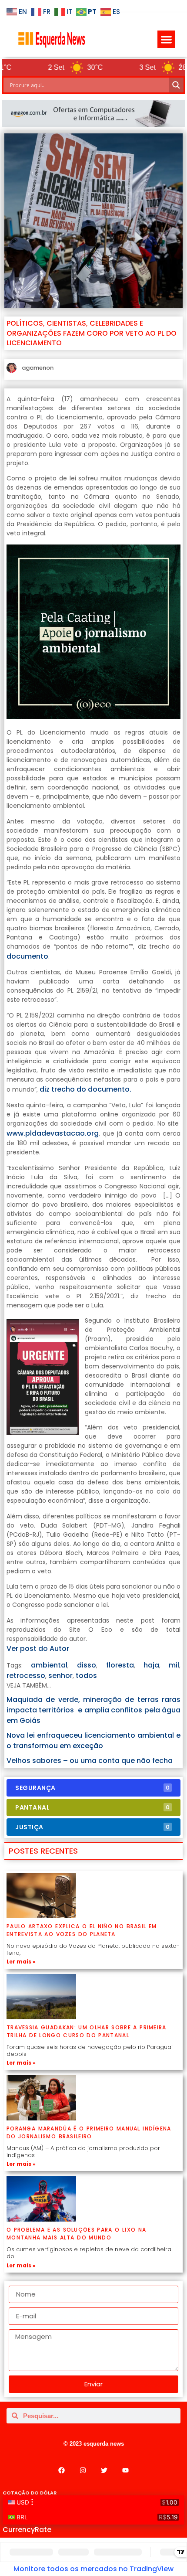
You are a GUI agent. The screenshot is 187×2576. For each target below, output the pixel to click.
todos (86, 1676)
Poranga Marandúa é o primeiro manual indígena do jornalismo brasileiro (89, 2132)
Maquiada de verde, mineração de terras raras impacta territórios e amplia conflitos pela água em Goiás (93, 1710)
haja (151, 1665)
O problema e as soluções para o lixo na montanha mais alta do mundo (76, 2234)
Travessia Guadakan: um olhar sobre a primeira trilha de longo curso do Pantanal (87, 2031)
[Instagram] (83, 2471)
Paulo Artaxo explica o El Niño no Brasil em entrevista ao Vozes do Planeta (82, 1930)
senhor (60, 1676)
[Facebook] (62, 2471)
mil (174, 1665)
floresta (120, 1665)
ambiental (49, 1665)
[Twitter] (104, 2471)
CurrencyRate (27, 2530)
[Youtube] (126, 2471)
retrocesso (26, 1676)
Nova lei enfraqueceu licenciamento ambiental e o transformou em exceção (93, 1741)
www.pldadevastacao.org (53, 1133)
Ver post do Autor (38, 1649)
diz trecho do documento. (85, 1089)
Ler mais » (21, 1962)
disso (87, 1665)
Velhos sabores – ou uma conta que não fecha (90, 1761)
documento (27, 956)
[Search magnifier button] (176, 85)
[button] (166, 39)
